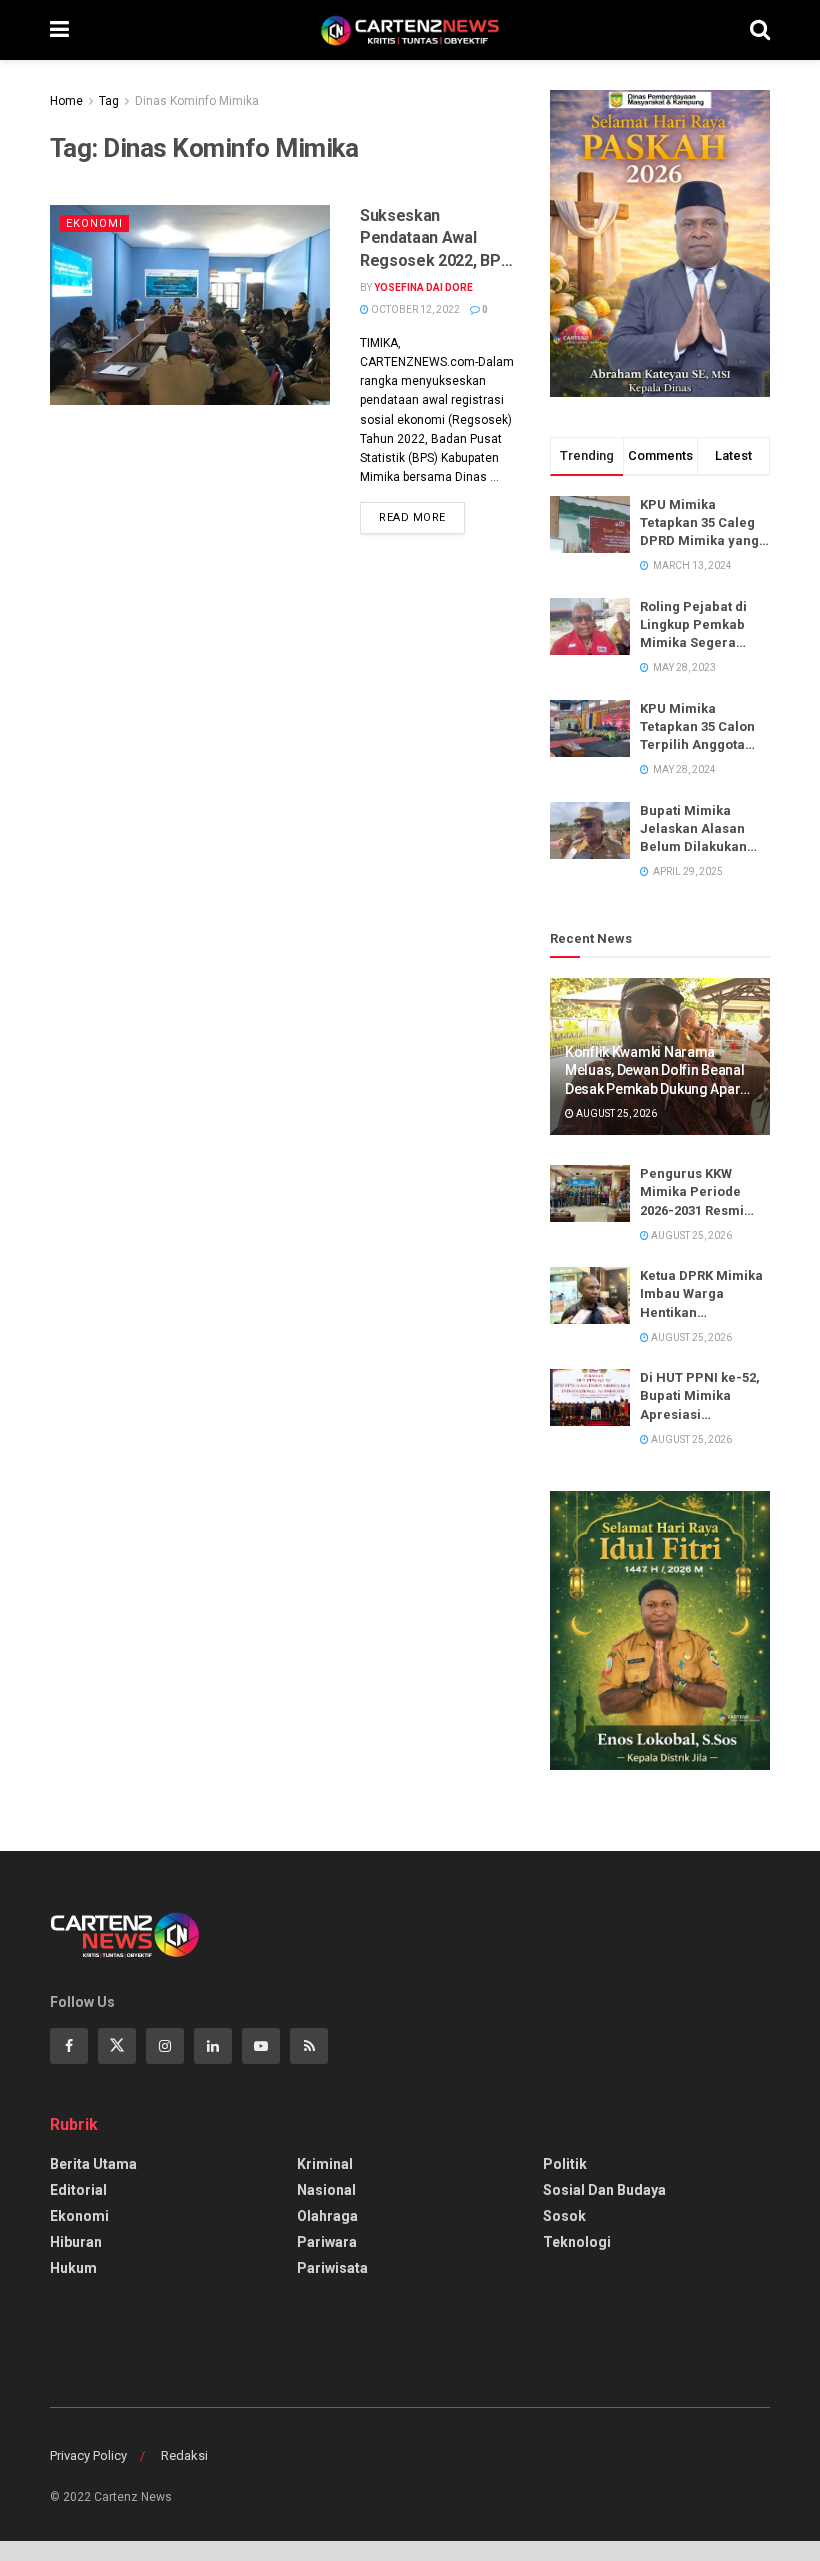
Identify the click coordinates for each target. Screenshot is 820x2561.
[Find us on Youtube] (261, 2046)
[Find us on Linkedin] (213, 2046)
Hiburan (76, 2242)
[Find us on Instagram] (165, 2046)
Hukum (73, 2268)
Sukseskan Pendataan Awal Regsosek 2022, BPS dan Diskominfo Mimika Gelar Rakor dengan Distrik (435, 239)
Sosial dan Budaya (604, 2190)
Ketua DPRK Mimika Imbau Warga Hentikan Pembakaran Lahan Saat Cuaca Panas (702, 1295)
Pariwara (327, 2242)
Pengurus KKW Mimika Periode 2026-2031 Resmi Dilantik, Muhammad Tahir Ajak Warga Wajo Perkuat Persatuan (699, 1193)
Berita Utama (93, 2164)
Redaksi (184, 2455)
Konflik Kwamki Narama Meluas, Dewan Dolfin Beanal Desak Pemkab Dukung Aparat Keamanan (658, 1071)
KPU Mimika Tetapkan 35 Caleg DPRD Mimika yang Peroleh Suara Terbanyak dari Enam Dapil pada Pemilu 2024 (699, 524)
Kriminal (325, 2164)
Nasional (326, 2190)
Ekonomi (94, 223)
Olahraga (327, 2216)
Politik (565, 2164)
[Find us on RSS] (309, 2046)
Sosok (564, 2216)
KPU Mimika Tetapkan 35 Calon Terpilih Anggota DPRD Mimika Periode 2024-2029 (698, 728)
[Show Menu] (59, 30)
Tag (109, 101)
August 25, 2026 (615, 1113)
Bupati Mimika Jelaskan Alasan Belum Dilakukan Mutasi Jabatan (693, 830)
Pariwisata (332, 2268)
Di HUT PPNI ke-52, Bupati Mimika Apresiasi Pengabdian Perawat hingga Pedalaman (700, 1397)
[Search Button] (760, 30)
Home (66, 101)
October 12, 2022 (414, 309)
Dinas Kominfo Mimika (197, 101)
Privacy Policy (88, 2455)
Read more (422, 513)
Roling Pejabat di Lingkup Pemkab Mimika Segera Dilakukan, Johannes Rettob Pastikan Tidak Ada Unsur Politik (700, 626)
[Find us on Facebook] (69, 2046)
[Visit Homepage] (410, 30)
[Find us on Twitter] (117, 2046)
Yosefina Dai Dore (423, 287)
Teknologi (577, 2242)
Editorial (78, 2190)
